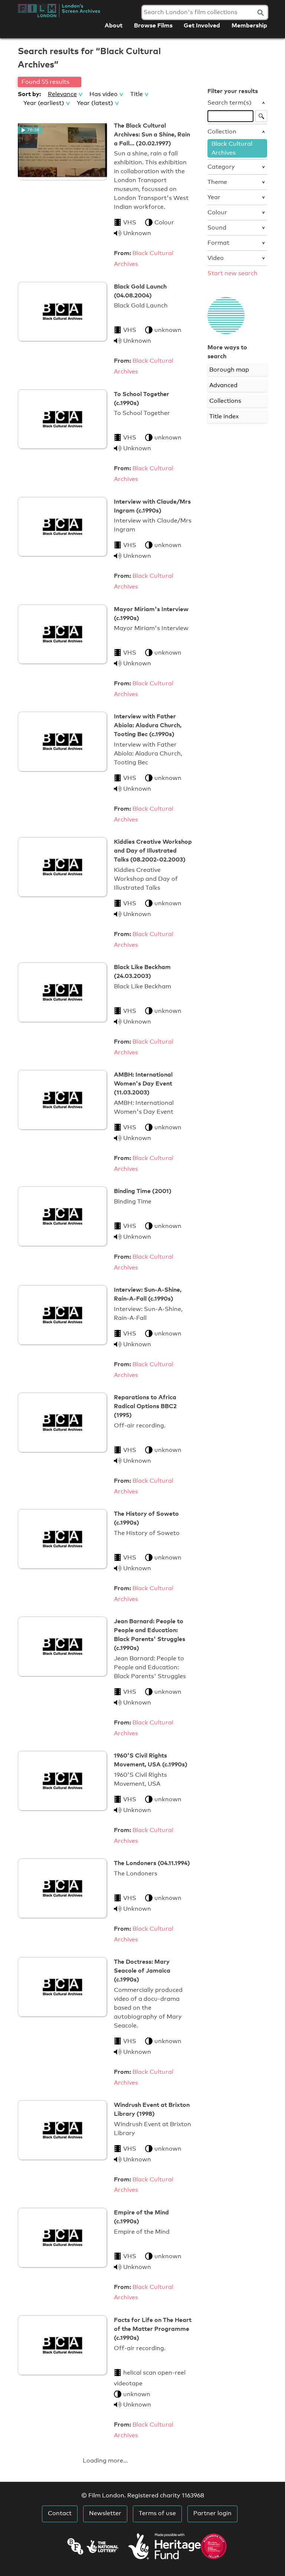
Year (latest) (95, 103)
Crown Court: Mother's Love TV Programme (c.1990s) (147, 2467)
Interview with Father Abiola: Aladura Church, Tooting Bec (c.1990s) (148, 725)
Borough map (229, 370)
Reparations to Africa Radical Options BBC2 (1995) (145, 1406)
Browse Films (153, 25)
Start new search (232, 273)
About (114, 25)
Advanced (223, 385)
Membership (249, 25)
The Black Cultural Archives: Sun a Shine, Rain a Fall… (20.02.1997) (152, 134)
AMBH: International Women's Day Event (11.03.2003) (143, 1083)
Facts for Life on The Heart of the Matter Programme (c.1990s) (153, 2329)
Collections (225, 401)
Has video (104, 94)
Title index (224, 416)
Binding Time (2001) (143, 1191)
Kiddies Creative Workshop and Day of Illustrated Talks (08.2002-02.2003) (153, 850)
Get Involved (202, 25)
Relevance (62, 94)
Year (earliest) (44, 103)
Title (137, 94)
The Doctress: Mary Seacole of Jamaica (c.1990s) (142, 1970)
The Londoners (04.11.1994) (152, 1863)
